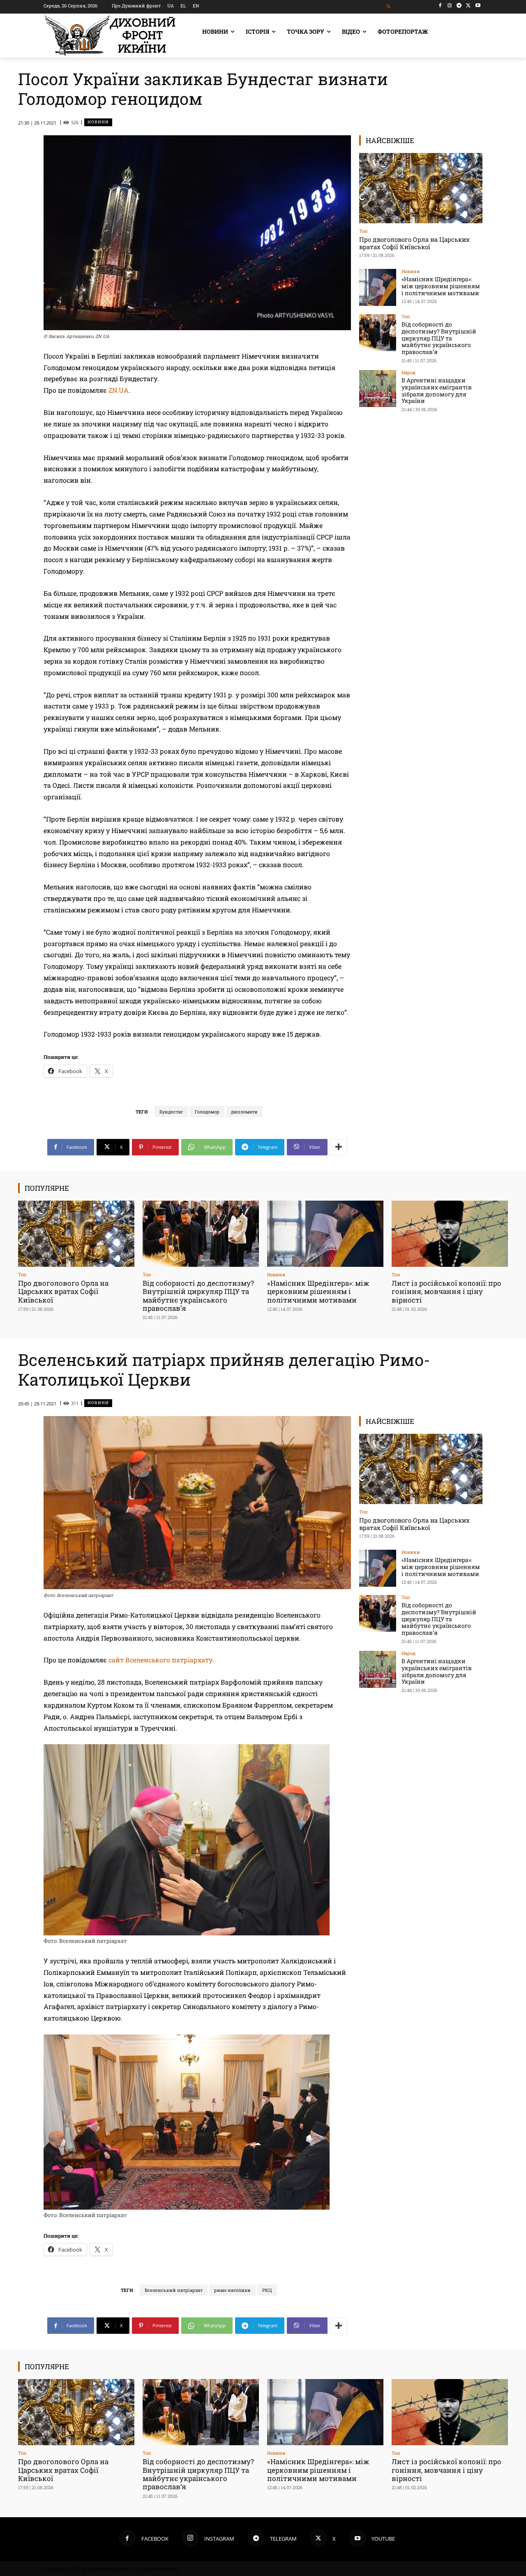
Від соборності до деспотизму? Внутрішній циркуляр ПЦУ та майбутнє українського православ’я (439, 338)
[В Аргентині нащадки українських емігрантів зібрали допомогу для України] (378, 389)
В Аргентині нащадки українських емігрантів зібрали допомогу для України (437, 390)
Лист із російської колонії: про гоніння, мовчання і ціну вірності (446, 1291)
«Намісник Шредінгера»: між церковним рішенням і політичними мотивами (441, 286)
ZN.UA (119, 390)
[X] (468, 6)
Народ (408, 372)
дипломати (244, 1112)
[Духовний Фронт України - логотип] (110, 36)
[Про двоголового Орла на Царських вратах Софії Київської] (421, 188)
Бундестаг (171, 1112)
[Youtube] (478, 6)
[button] (389, 7)
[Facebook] (440, 6)
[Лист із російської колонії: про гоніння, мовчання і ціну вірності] (450, 1234)
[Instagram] (450, 6)
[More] (339, 1147)
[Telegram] (459, 6)
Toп (363, 231)
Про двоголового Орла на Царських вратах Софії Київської (414, 243)
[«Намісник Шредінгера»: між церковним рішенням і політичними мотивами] (378, 287)
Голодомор (207, 1112)
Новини (98, 122)
